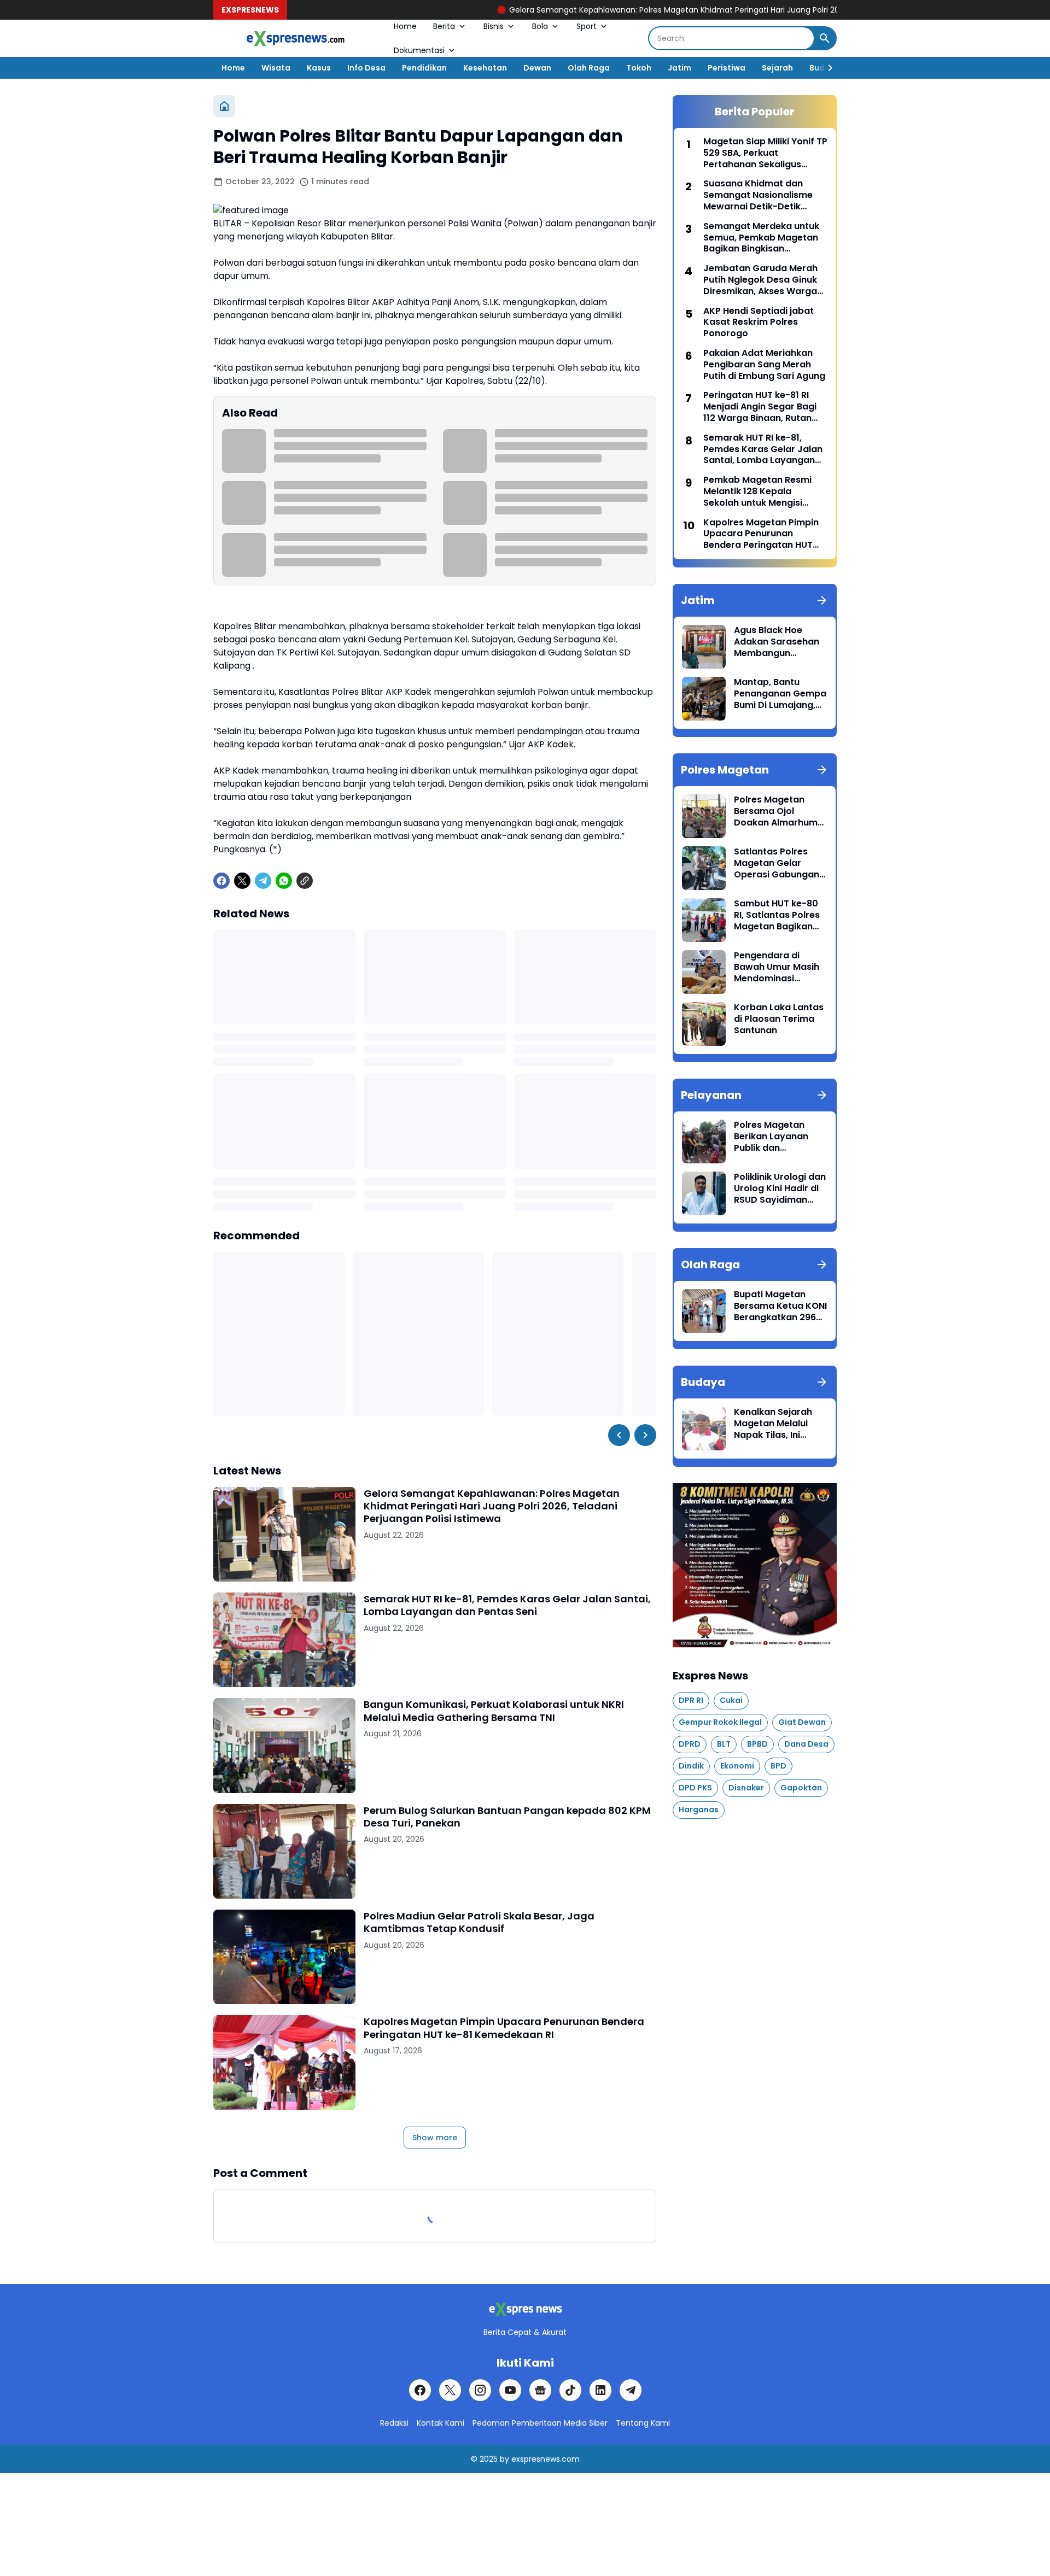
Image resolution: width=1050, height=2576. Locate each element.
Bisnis (494, 26)
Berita (444, 26)
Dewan (537, 68)
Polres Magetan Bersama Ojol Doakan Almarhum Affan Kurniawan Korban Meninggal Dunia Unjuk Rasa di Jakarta (777, 811)
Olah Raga (589, 68)
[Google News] (540, 2390)
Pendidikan (424, 68)
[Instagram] (480, 2390)
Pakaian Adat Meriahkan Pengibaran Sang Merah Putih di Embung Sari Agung (764, 365)
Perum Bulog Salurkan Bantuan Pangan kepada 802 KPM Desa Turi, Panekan (507, 1817)
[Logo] (525, 2309)
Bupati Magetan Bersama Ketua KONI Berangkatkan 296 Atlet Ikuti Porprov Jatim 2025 (780, 1306)
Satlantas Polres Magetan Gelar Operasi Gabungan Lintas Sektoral (777, 863)
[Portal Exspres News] (295, 39)
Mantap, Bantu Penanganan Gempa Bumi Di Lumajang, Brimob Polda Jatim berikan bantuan (780, 694)
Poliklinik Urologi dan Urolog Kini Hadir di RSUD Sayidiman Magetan (780, 1189)
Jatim (679, 68)
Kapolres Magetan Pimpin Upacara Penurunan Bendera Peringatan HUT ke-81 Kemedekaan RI (504, 2028)
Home (405, 26)
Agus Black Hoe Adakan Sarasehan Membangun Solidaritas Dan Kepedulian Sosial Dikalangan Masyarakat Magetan (777, 642)
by (504, 2459)
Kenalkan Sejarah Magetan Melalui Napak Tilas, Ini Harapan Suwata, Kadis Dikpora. (773, 1424)
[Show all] (822, 600)
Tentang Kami (643, 2423)
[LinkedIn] (600, 2390)
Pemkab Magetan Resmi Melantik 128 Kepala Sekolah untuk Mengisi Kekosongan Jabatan (757, 491)
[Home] (224, 106)
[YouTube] (510, 2390)
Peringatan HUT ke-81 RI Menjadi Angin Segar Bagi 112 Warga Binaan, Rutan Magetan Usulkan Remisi (760, 407)
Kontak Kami (441, 2423)
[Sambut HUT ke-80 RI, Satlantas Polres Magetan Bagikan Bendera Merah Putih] (704, 920)
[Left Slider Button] (619, 1435)
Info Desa (366, 68)
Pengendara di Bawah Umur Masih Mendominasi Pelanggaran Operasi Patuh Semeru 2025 (777, 967)
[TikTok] (570, 2390)
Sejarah (777, 68)
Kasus (319, 68)
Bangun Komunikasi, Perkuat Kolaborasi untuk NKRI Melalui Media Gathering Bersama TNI (494, 1711)
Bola (540, 26)
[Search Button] (825, 38)
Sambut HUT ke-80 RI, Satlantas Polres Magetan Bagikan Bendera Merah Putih (780, 915)
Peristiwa (727, 68)
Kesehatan (485, 68)
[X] (242, 881)
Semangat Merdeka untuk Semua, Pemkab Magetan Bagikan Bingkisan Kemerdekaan (761, 238)
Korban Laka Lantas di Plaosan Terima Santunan (779, 1019)
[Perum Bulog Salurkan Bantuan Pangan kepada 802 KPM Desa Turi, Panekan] (284, 1851)
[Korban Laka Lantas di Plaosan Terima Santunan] (704, 1024)
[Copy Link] (305, 881)
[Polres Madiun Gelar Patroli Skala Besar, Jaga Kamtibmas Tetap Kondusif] (284, 1957)
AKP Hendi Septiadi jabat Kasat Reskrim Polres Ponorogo (759, 323)
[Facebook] (221, 881)
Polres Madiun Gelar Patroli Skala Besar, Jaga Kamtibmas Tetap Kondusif (479, 1922)
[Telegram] (263, 881)
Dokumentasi (419, 50)
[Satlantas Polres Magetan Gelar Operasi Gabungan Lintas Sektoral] (704, 868)
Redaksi (394, 2423)
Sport (587, 26)
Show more (435, 2138)
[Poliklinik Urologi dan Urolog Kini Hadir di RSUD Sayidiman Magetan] (704, 1193)
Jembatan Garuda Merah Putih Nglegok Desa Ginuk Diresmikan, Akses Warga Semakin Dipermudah (760, 280)
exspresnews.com (546, 2459)
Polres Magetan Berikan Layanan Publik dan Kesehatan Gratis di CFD (778, 1137)
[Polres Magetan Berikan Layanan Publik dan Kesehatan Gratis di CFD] (704, 1141)
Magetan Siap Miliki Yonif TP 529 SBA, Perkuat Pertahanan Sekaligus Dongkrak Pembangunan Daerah (765, 153)
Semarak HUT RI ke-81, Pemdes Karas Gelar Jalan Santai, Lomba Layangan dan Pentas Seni (507, 1605)
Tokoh (639, 68)
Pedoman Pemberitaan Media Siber (540, 2423)
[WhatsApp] (284, 881)
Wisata (276, 68)
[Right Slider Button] (826, 68)
